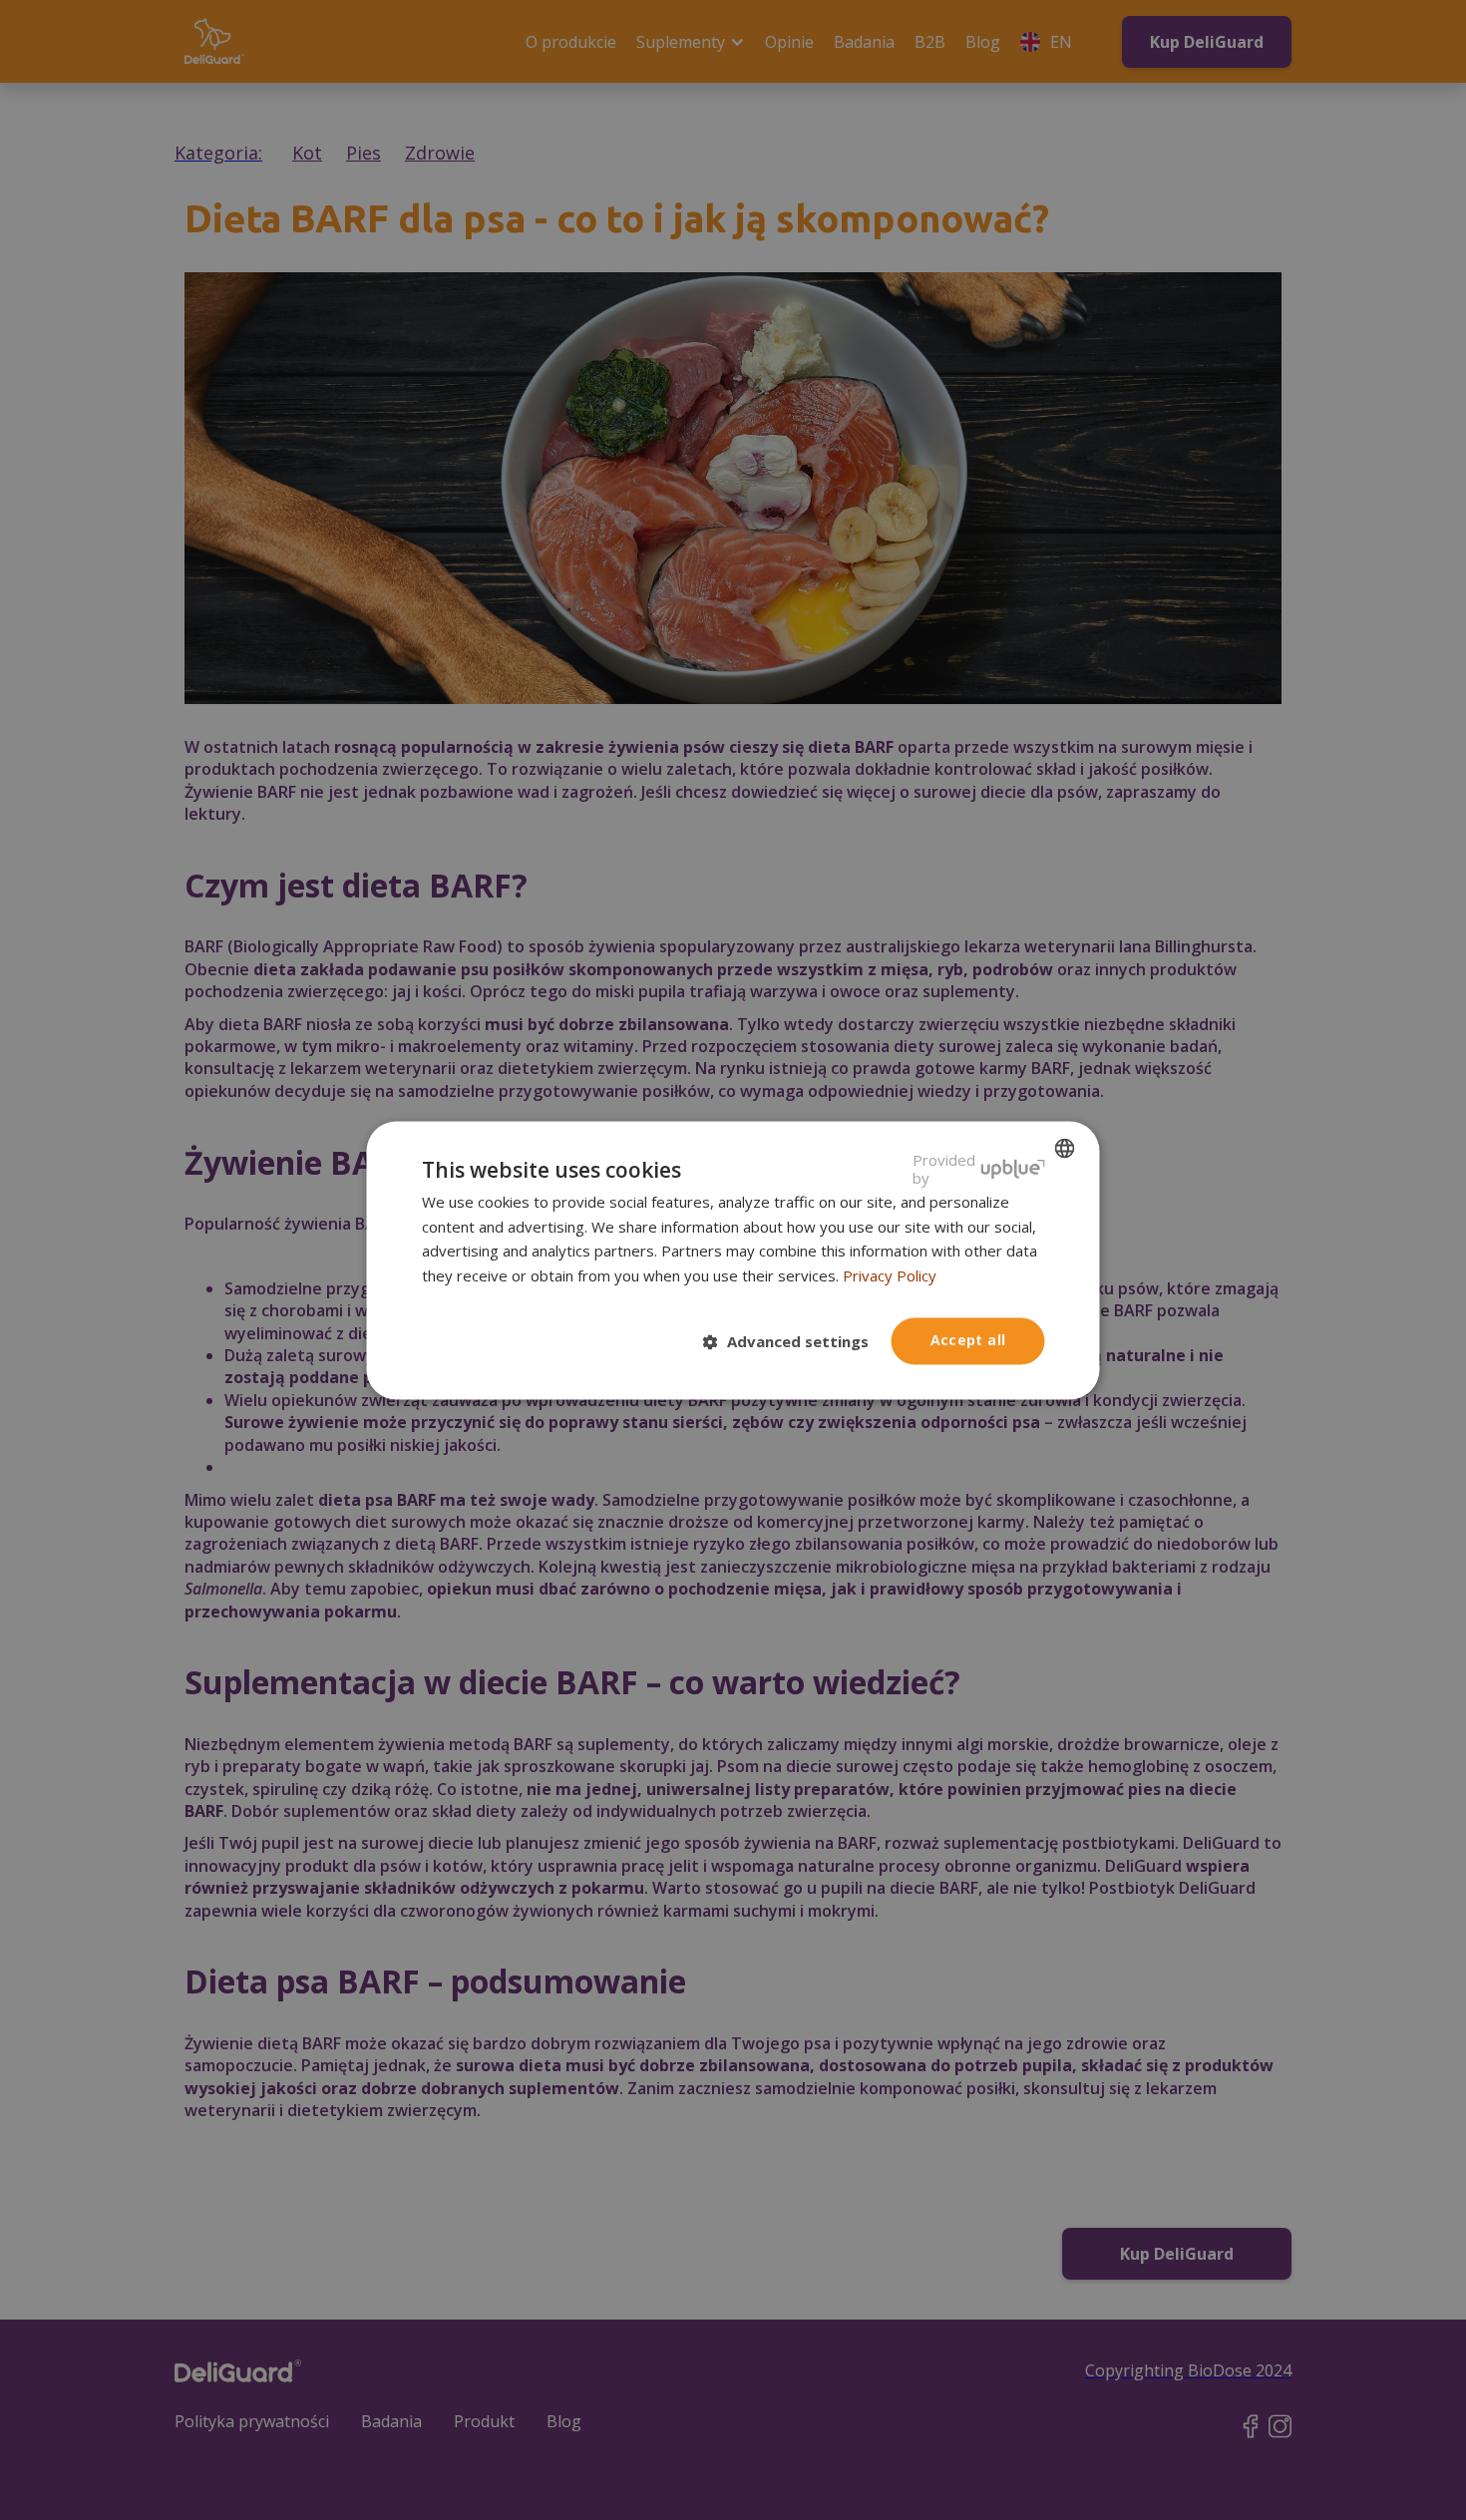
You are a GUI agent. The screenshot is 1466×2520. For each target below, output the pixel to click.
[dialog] (733, 1260)
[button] (794, 1342)
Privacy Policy (890, 1276)
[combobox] (1065, 1148)
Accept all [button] (968, 1340)
